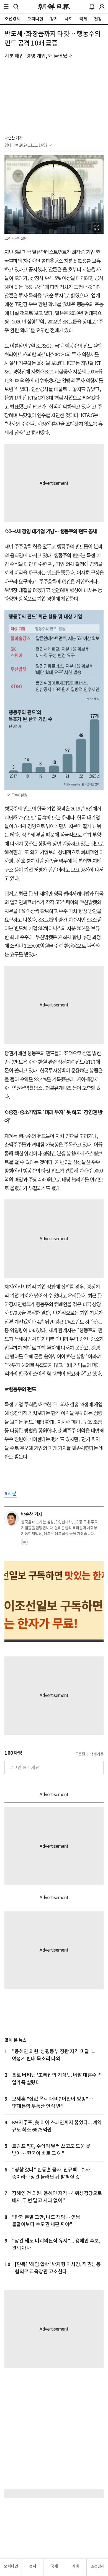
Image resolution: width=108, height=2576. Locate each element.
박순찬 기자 (13, 138)
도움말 (80, 1754)
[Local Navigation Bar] (6, 7)
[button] (6, 7)
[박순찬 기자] (12, 1518)
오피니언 (11, 2566)
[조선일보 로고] (54, 7)
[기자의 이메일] (24, 1544)
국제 (54, 2566)
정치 (33, 2566)
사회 (76, 2566)
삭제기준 (97, 1754)
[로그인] (102, 7)
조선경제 (97, 2566)
